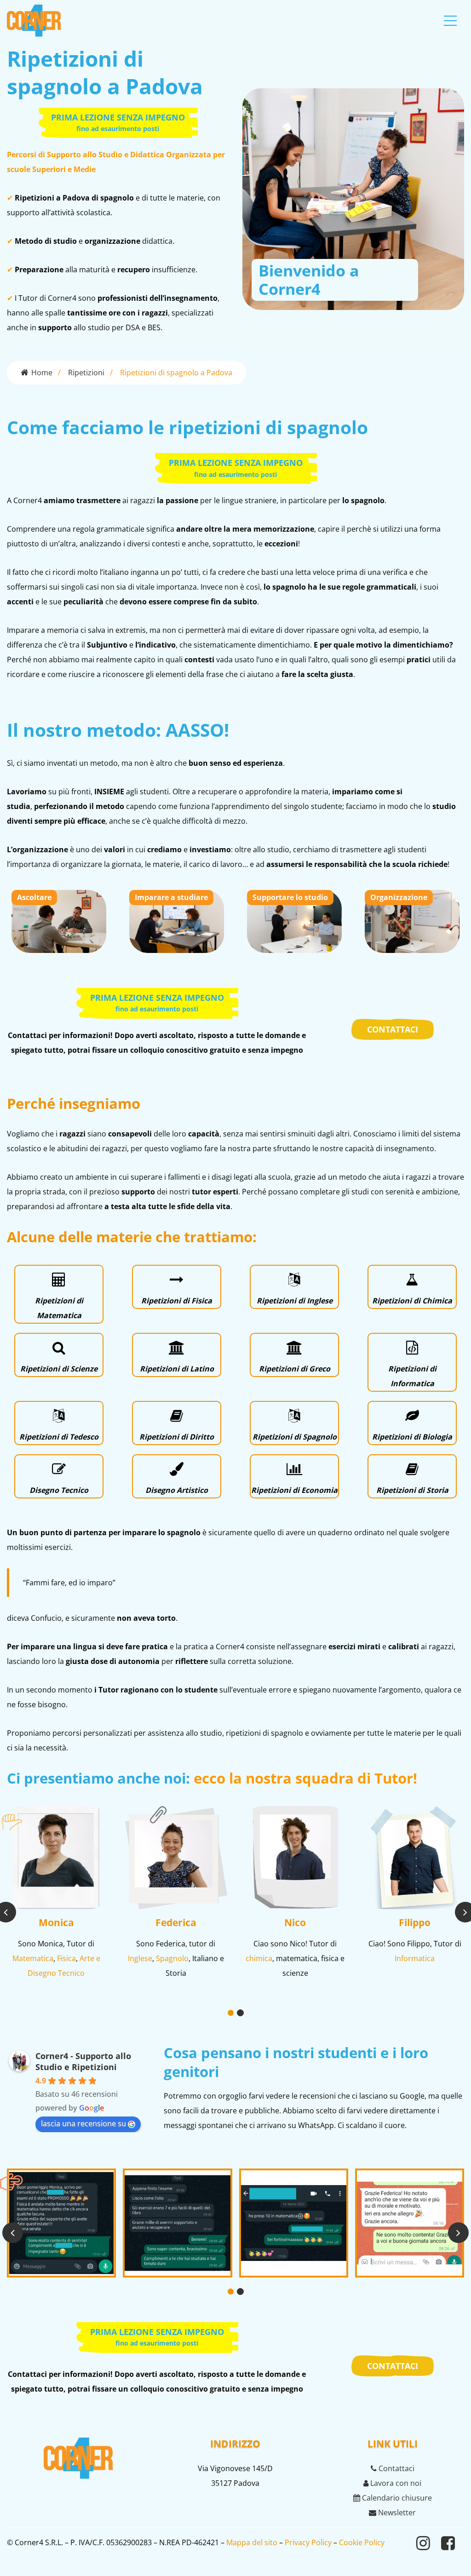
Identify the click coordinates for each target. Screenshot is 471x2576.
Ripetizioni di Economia (294, 1490)
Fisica (66, 1958)
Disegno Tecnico (59, 1490)
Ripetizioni (86, 373)
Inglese (140, 1958)
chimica (259, 1958)
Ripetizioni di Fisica (177, 1301)
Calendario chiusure (396, 2498)
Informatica (415, 1958)
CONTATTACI (393, 1029)
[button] (231, 2013)
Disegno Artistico (177, 1490)
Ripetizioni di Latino (177, 1369)
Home (42, 373)
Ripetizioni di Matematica (59, 1308)
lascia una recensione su (83, 2123)
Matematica (33, 1958)
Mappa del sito (252, 2542)
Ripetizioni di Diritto (177, 1437)
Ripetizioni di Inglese (295, 1301)
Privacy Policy (308, 2542)
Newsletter (396, 2513)
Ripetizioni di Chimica (412, 1301)
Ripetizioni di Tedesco (59, 1437)
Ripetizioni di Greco (295, 1369)
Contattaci (396, 2468)
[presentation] (13, 2233)
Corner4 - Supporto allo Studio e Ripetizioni (83, 2061)
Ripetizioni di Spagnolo (295, 1437)
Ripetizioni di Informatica (412, 1376)
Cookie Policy (362, 2542)
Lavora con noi (395, 2483)
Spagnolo (172, 1958)
